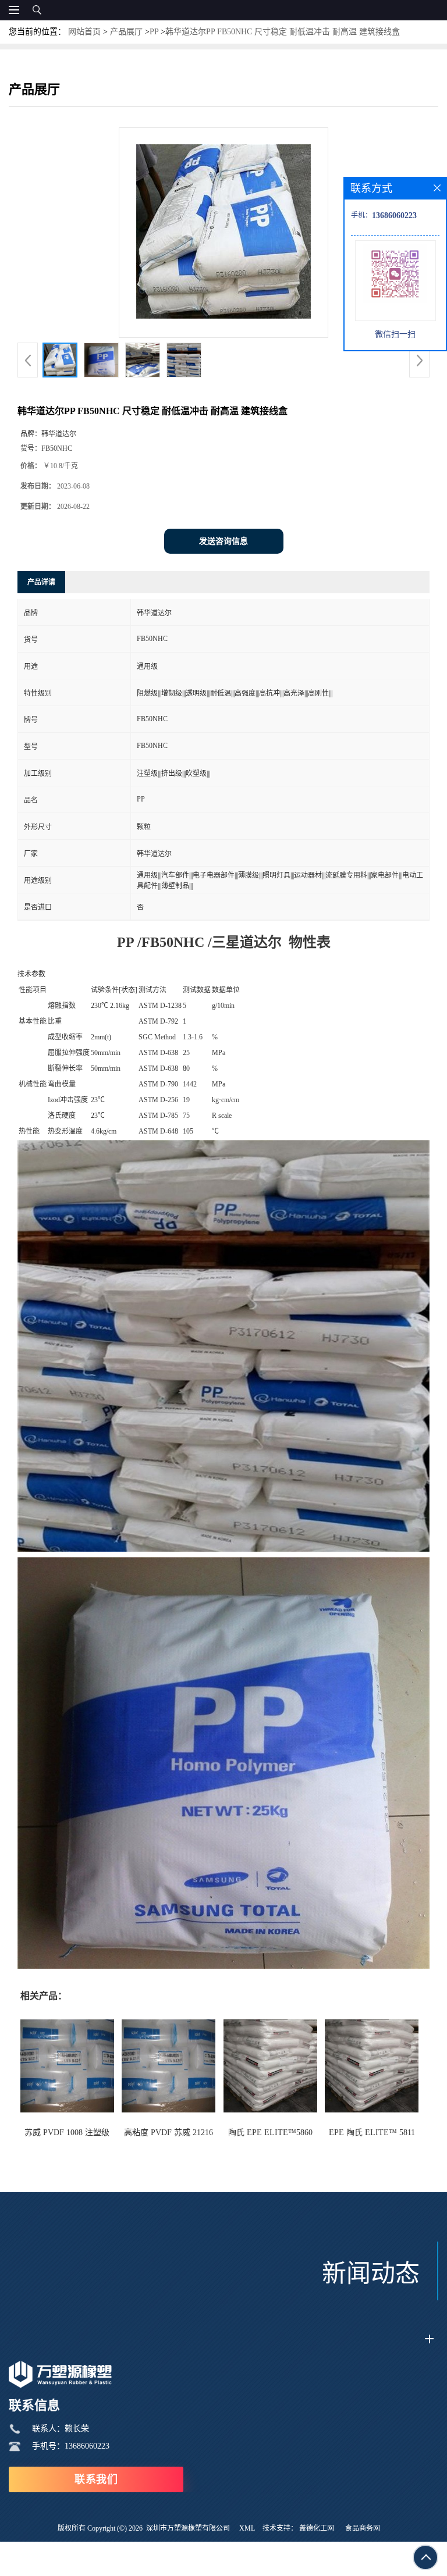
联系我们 (96, 2479)
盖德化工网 (317, 2528)
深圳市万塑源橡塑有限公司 (188, 2528)
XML (247, 2528)
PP (154, 32)
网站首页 (84, 32)
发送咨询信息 (223, 541)
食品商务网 (363, 2528)
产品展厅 (126, 32)
